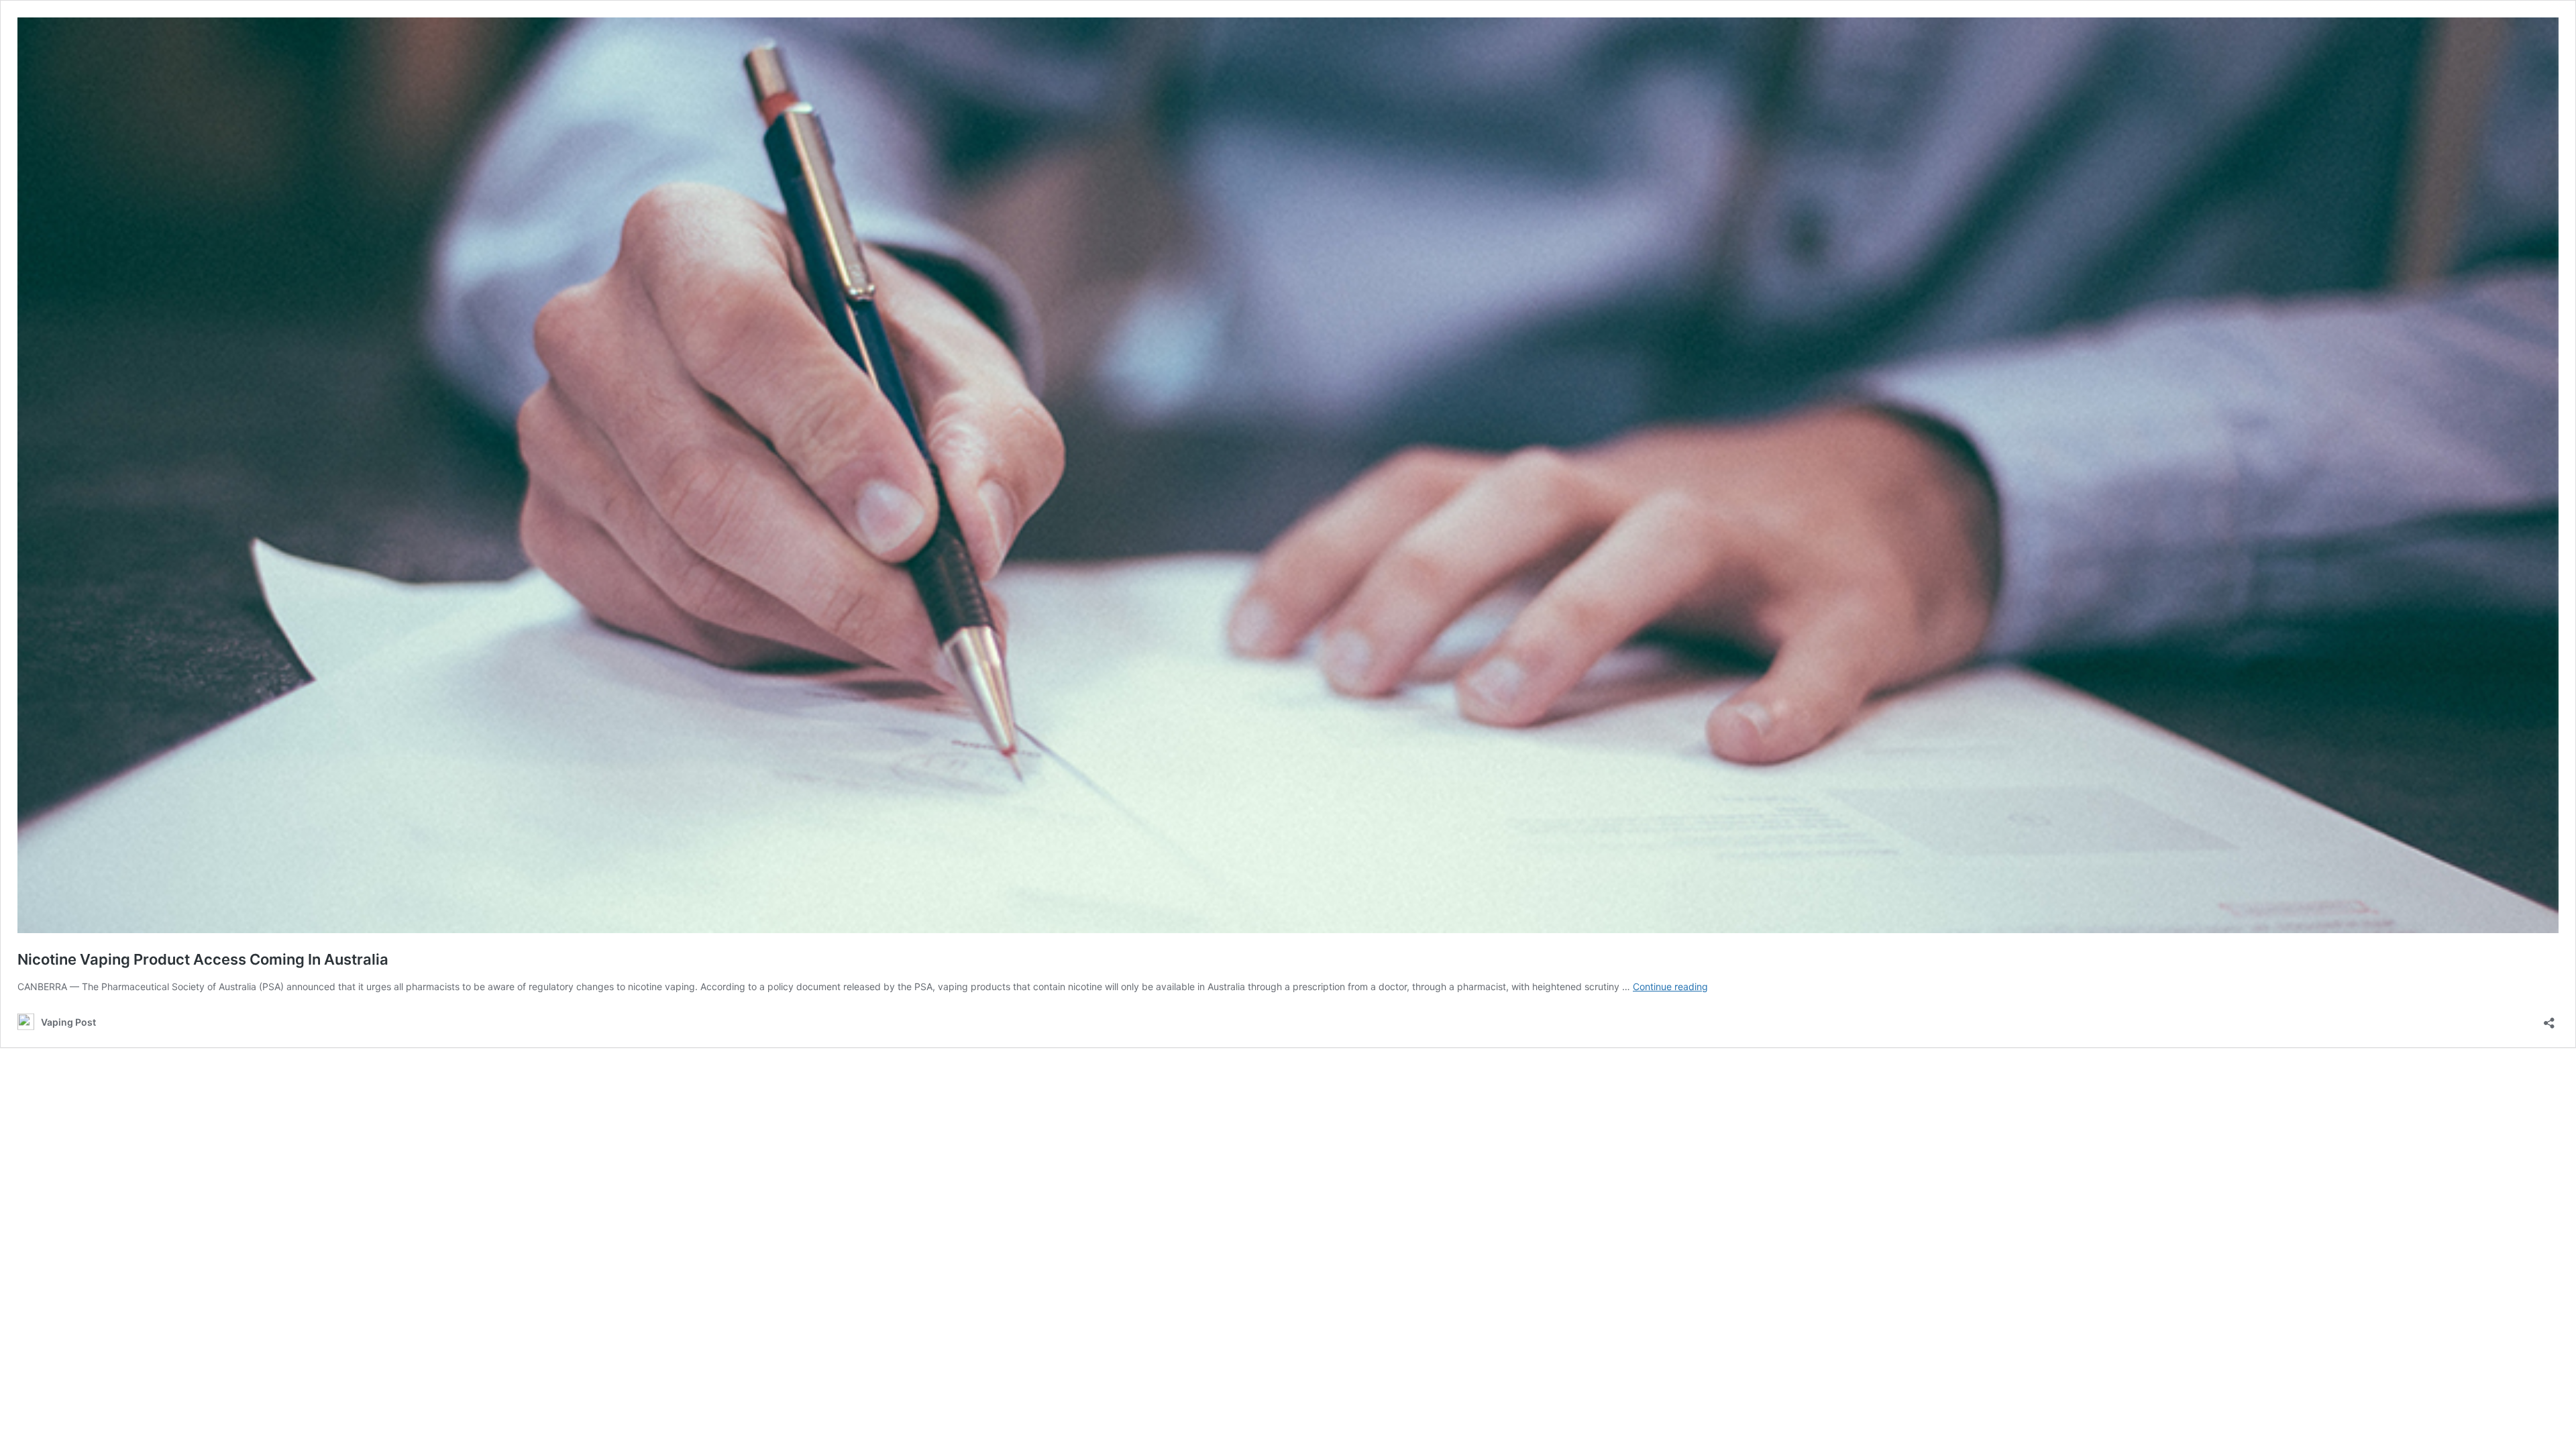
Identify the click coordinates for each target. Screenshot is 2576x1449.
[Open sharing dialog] (2549, 1019)
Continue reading (1670, 986)
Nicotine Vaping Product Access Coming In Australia (203, 959)
